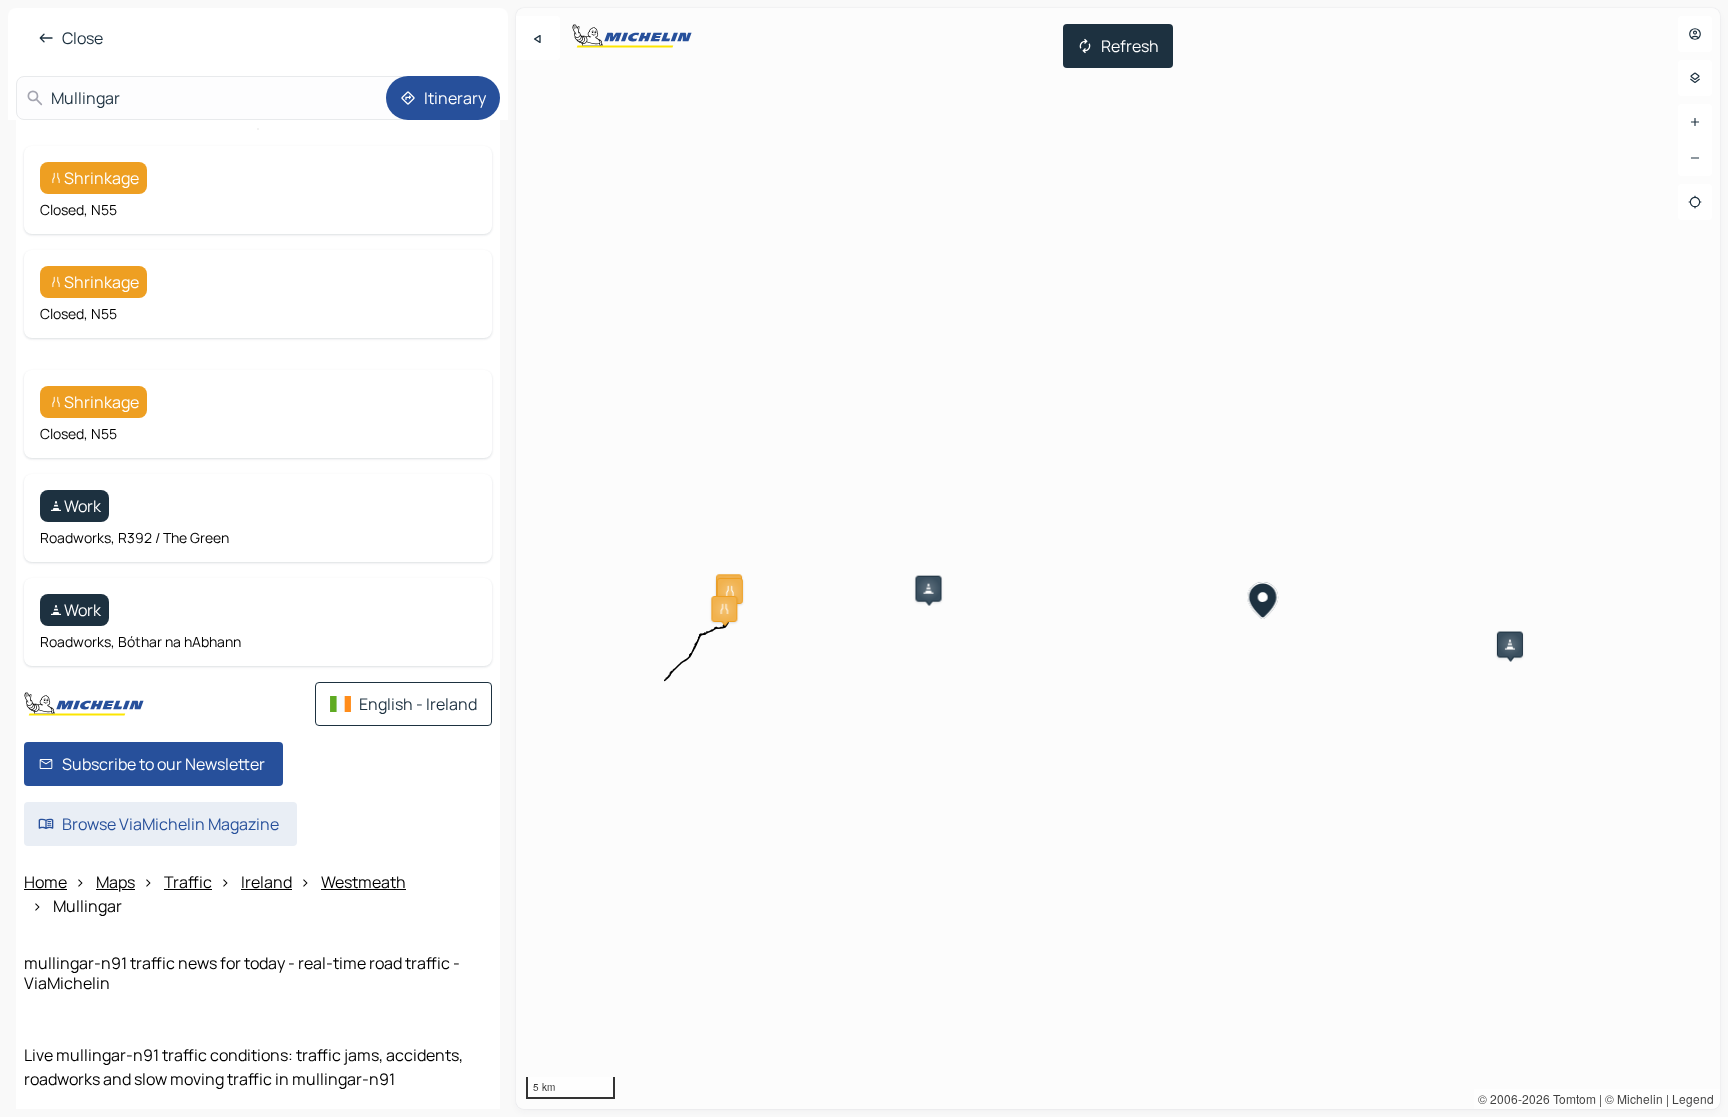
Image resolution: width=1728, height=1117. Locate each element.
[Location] (1695, 202)
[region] (1118, 558)
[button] (730, 591)
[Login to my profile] (1695, 34)
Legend (1693, 1098)
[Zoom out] (1695, 158)
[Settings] (1695, 78)
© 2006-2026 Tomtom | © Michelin (1570, 1098)
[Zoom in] (1695, 122)
